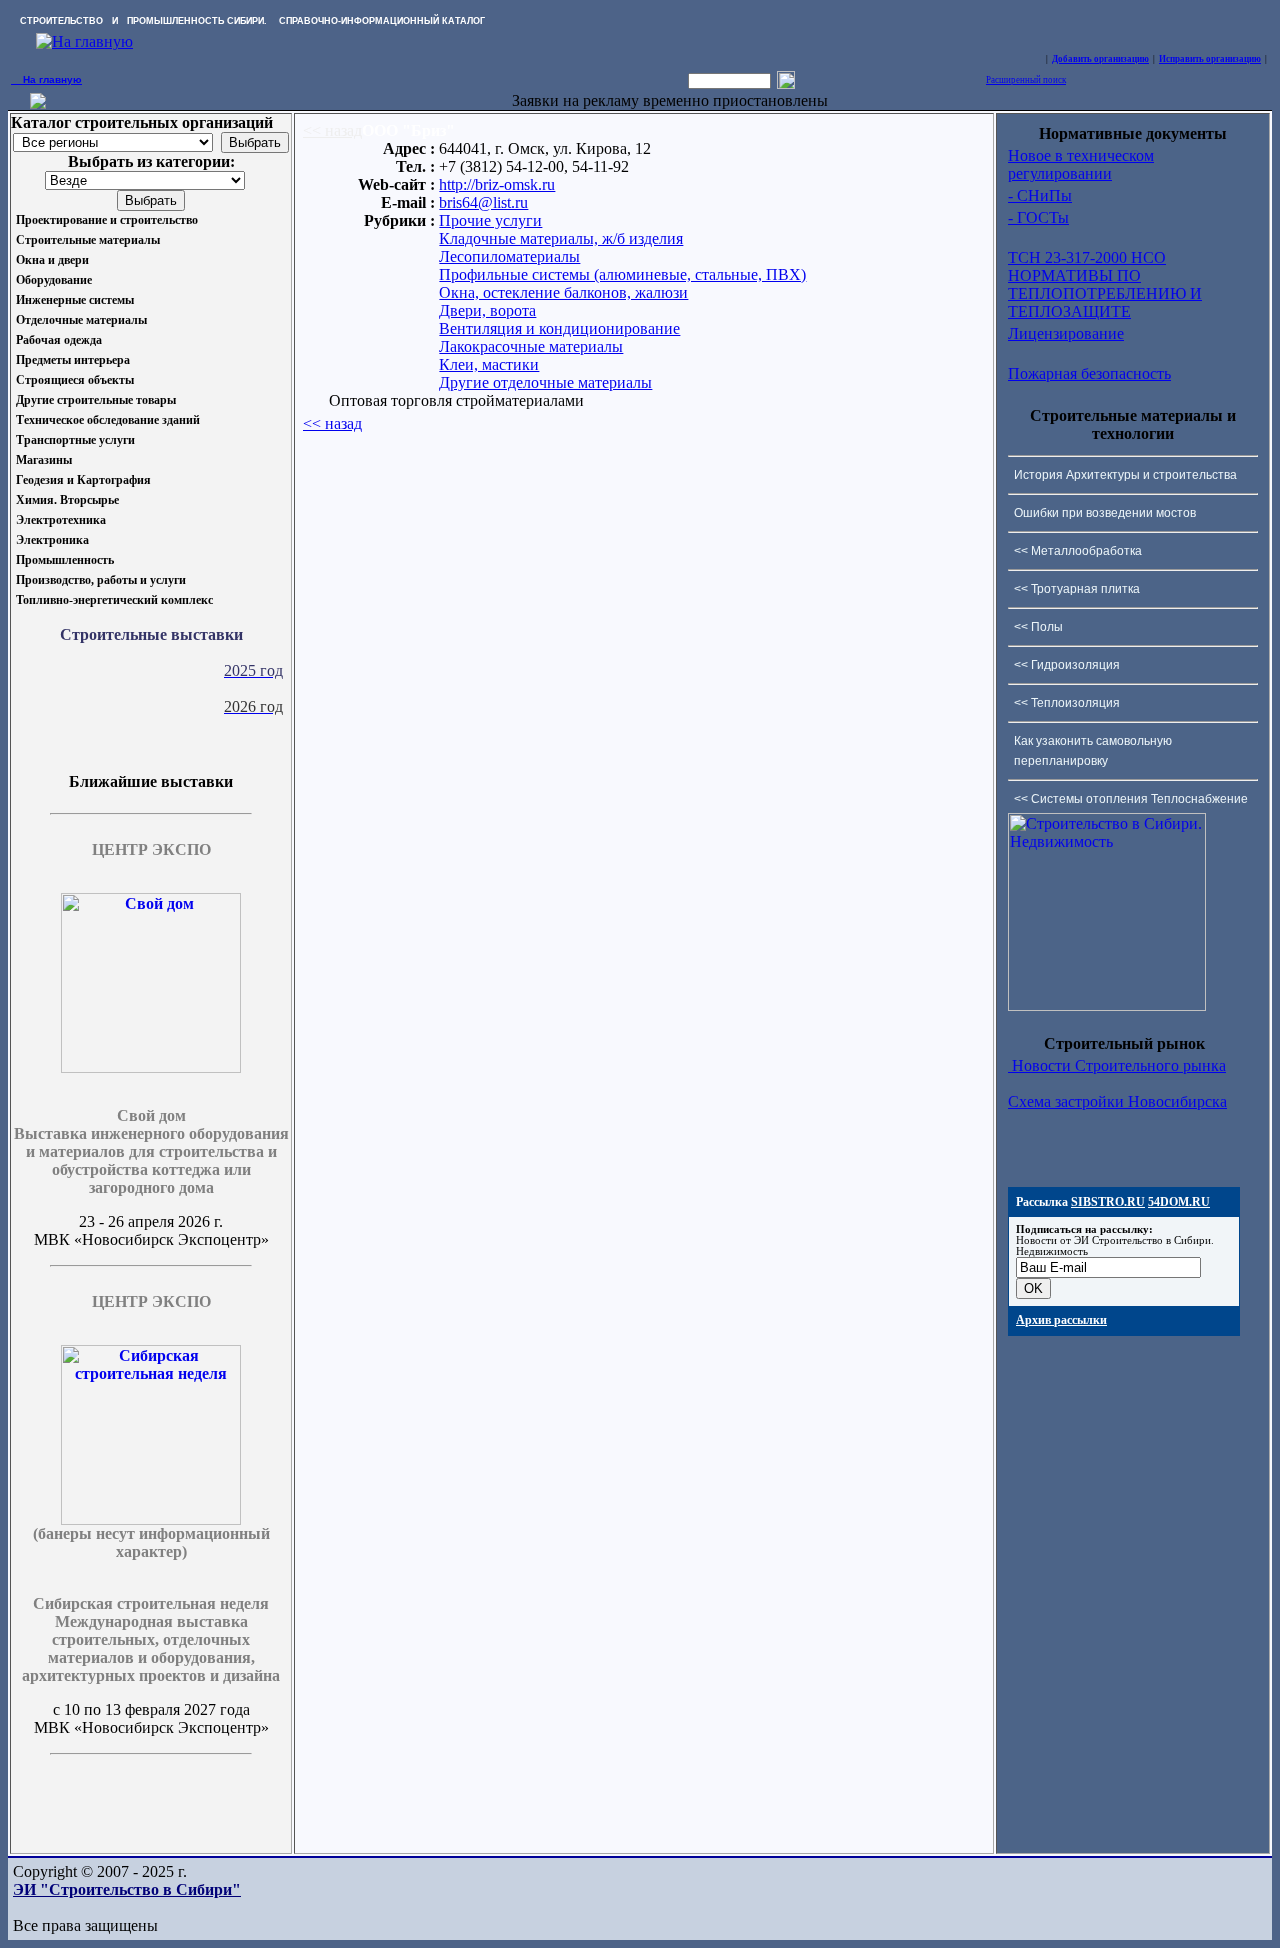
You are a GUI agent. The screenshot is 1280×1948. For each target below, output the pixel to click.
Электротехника (61, 520)
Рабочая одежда (59, 340)
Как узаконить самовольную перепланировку (1093, 751)
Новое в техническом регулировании (1081, 164)
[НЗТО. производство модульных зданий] (38, 103)
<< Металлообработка (1078, 551)
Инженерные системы (75, 300)
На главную (46, 79)
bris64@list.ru (483, 202)
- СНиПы (1040, 195)
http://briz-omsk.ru (497, 184)
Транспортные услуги (75, 440)
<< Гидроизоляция (1067, 665)
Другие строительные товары (96, 400)
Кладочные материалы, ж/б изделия (561, 238)
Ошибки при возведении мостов (1105, 513)
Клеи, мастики (489, 364)
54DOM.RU (1179, 1202)
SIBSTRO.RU (1108, 1202)
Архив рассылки (1061, 1320)
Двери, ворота (487, 310)
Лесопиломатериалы (509, 256)
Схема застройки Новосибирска (1117, 1101)
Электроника (52, 540)
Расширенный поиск (1026, 80)
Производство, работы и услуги (101, 580)
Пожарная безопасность (1089, 373)
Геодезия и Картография (83, 480)
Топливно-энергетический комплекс (114, 600)
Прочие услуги (490, 220)
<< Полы (1038, 627)
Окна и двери (52, 260)
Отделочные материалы (81, 320)
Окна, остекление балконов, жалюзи (563, 292)
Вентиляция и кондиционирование (559, 328)
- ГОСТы (1038, 217)
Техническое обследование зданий (108, 420)
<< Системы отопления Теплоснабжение (1131, 799)
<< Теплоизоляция (1067, 703)
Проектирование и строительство (107, 220)
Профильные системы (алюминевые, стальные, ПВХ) (622, 274)
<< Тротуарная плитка (1077, 589)
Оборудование (54, 280)
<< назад (332, 130)
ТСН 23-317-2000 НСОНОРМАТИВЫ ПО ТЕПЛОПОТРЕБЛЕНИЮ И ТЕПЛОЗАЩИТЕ (1105, 284)
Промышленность (65, 560)
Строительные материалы (88, 240)
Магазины (44, 460)
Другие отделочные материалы (545, 382)
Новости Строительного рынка (1117, 1065)
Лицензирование (1066, 333)
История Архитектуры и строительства (1125, 475)
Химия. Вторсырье (67, 500)
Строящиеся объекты (75, 380)
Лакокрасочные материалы (531, 346)
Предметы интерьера (73, 360)
